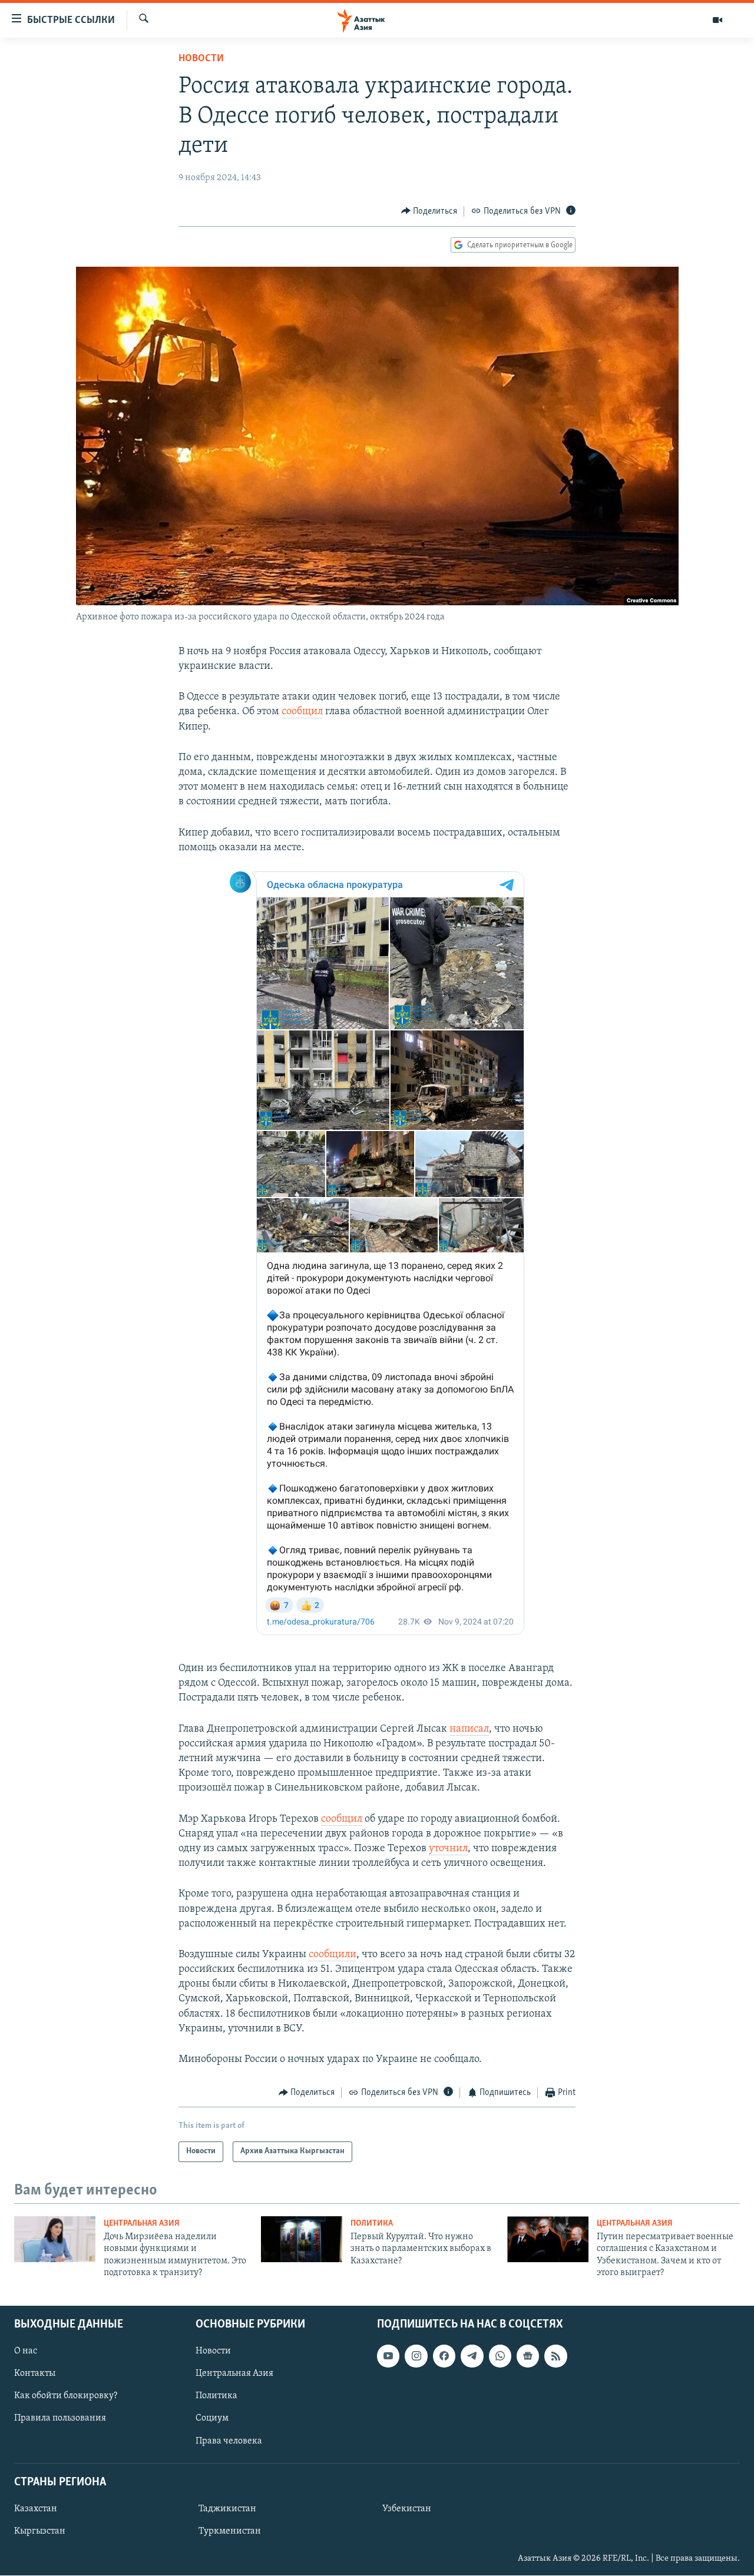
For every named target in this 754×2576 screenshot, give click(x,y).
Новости (201, 59)
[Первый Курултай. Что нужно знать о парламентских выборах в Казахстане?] (302, 2239)
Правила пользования (60, 2419)
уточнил (448, 1849)
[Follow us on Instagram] (416, 2356)
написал (469, 1729)
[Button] (429, 211)
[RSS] (555, 2356)
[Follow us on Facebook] (444, 2356)
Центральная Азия (142, 2224)
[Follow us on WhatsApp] (500, 2356)
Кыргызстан (40, 2531)
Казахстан (36, 2509)
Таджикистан (227, 2509)
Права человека (229, 2441)
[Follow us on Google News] (528, 2356)
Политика (372, 2224)
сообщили (333, 1955)
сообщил (302, 712)
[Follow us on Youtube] (388, 2356)
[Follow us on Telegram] (472, 2356)
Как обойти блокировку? (66, 2396)
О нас (26, 2352)
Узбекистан (407, 2509)
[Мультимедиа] (717, 20)
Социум (212, 2419)
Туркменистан (230, 2531)
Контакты (35, 2374)
